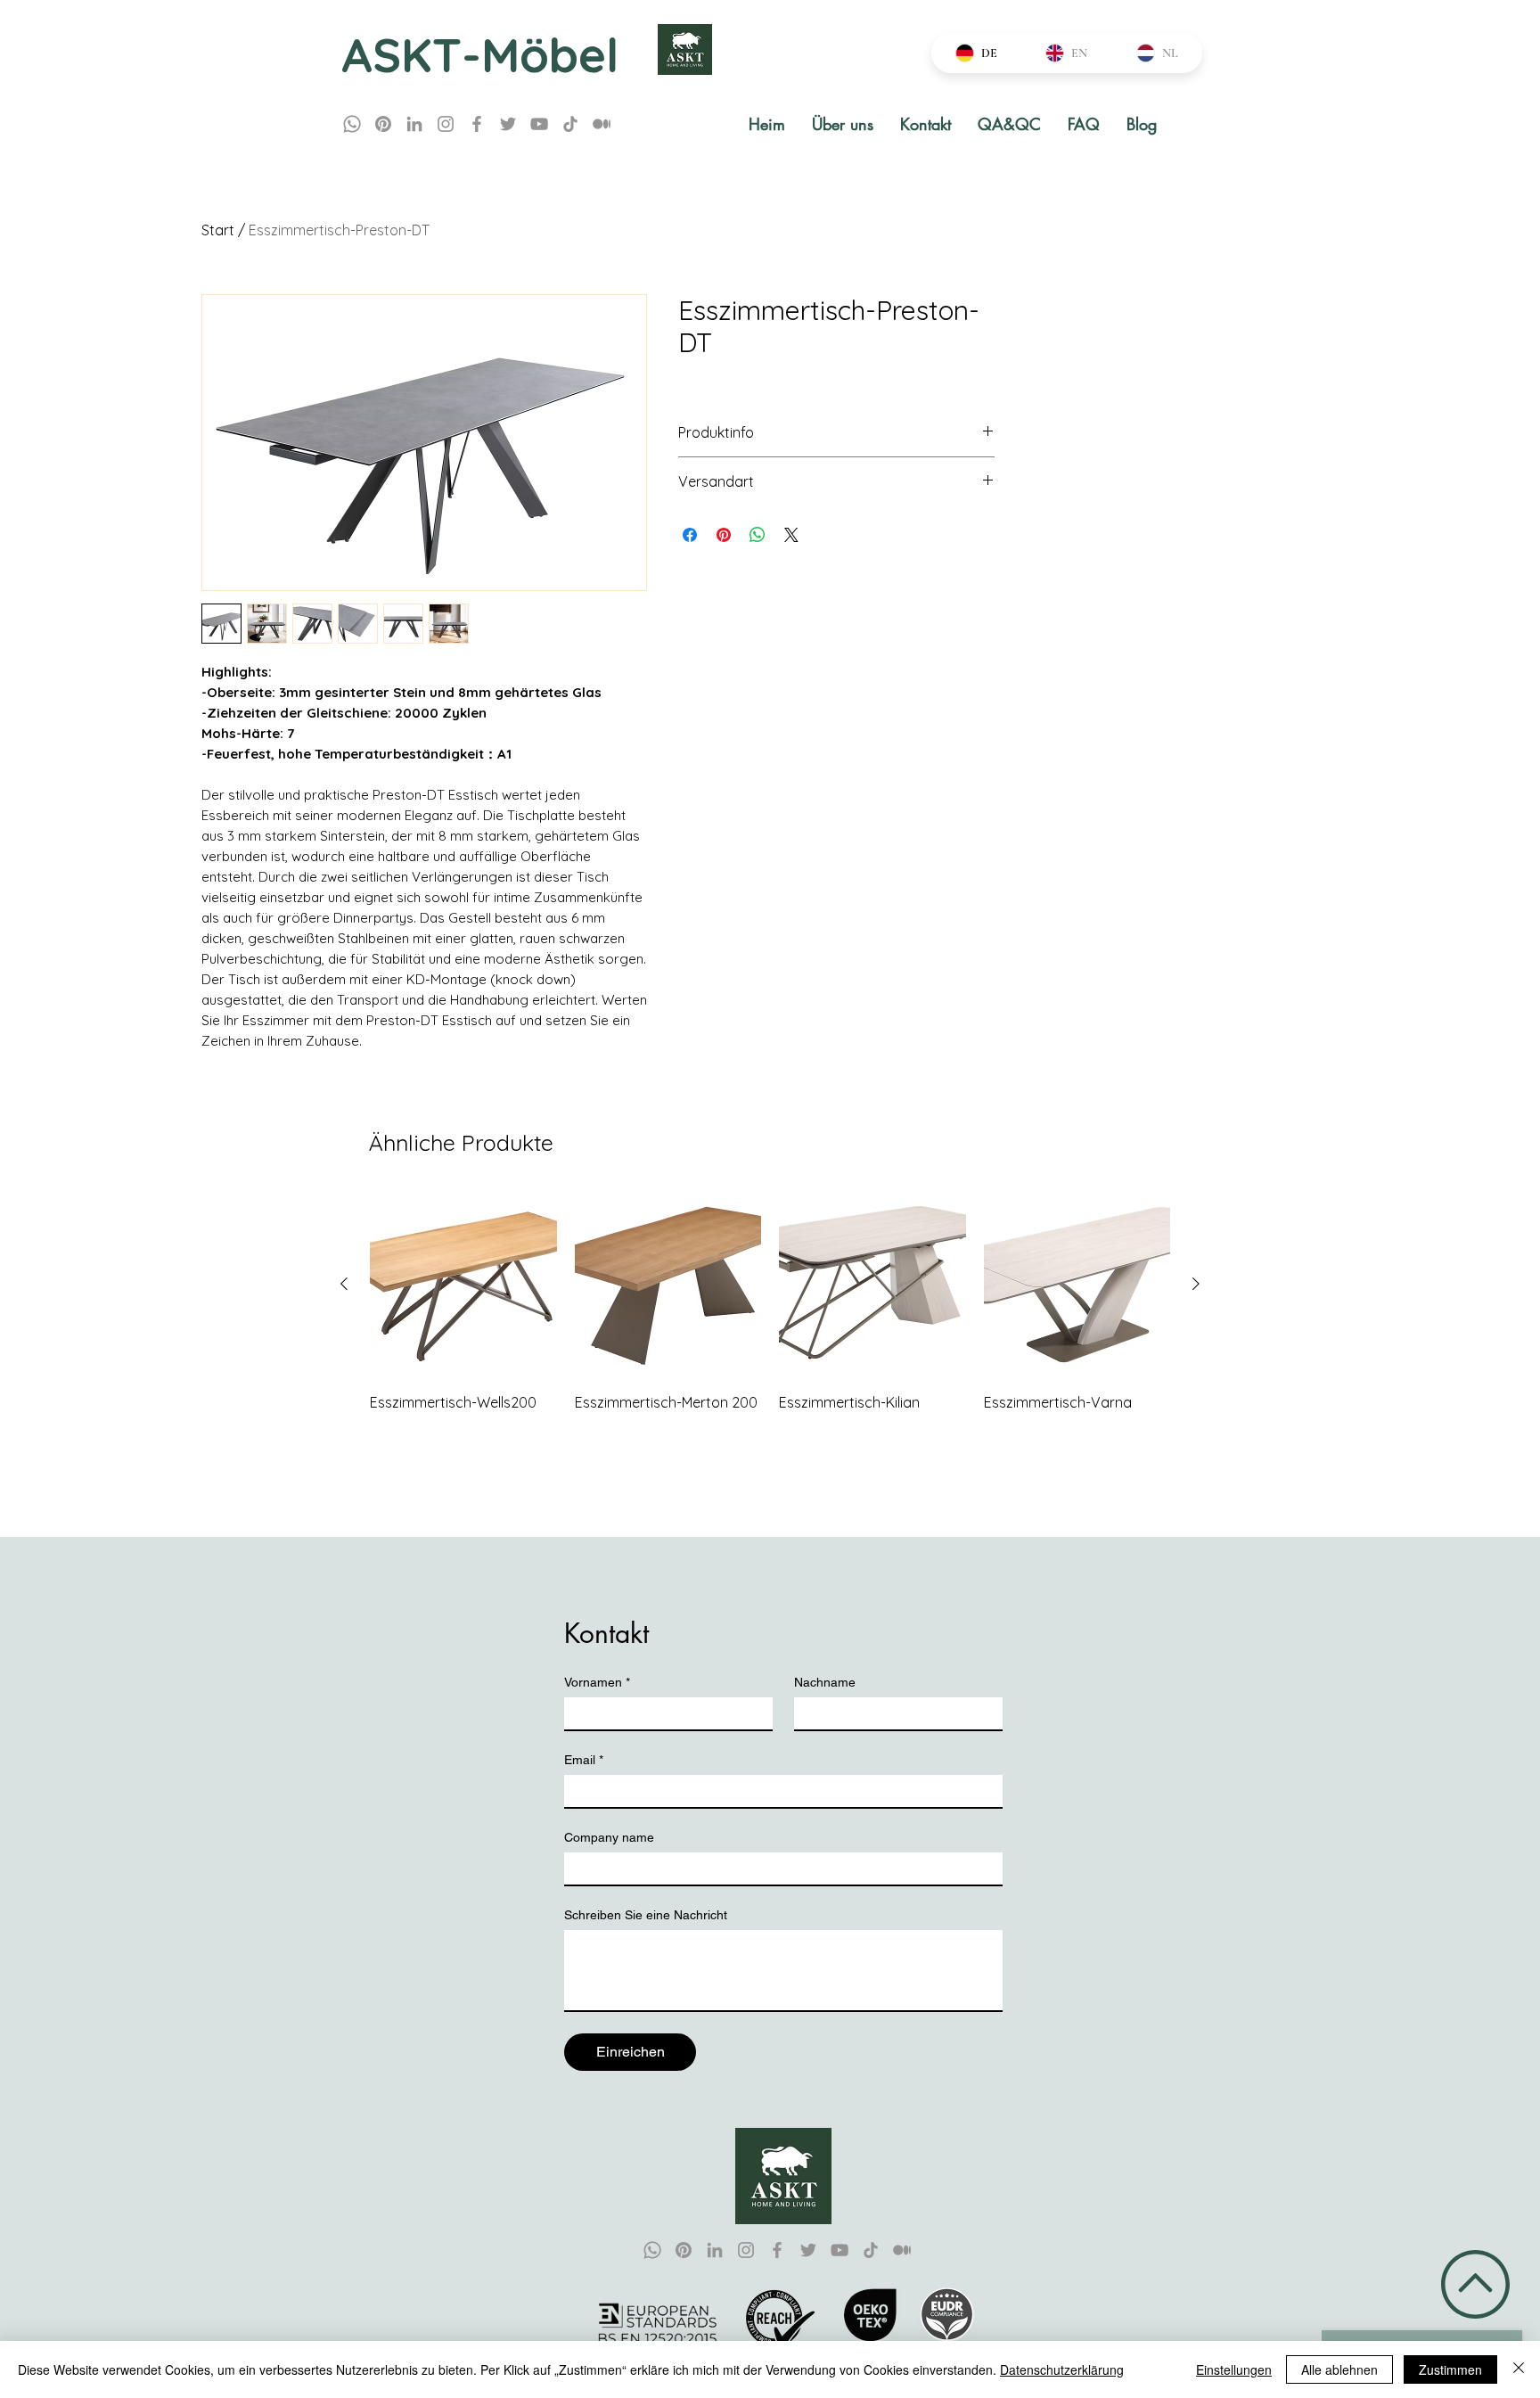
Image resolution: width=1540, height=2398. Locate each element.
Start (218, 230)
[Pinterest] (383, 124)
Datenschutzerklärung (1062, 2369)
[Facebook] (477, 124)
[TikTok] (570, 124)
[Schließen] (1519, 2369)
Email (584, 1760)
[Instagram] (446, 124)
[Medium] (602, 124)
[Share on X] (791, 535)
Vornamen (597, 1682)
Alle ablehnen (1339, 2369)
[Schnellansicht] (463, 1285)
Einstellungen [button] (1234, 2369)
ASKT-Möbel (480, 54)
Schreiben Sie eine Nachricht (646, 1915)
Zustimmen (1450, 2369)
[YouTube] (539, 124)
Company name (609, 1837)
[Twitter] (508, 124)
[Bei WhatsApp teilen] (758, 535)
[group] (770, 1311)
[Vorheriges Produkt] (344, 1284)
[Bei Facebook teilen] (690, 535)
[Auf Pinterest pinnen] (724, 535)
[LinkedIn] (414, 124)
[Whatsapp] (352, 124)
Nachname (825, 1682)
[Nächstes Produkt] (1196, 1284)
